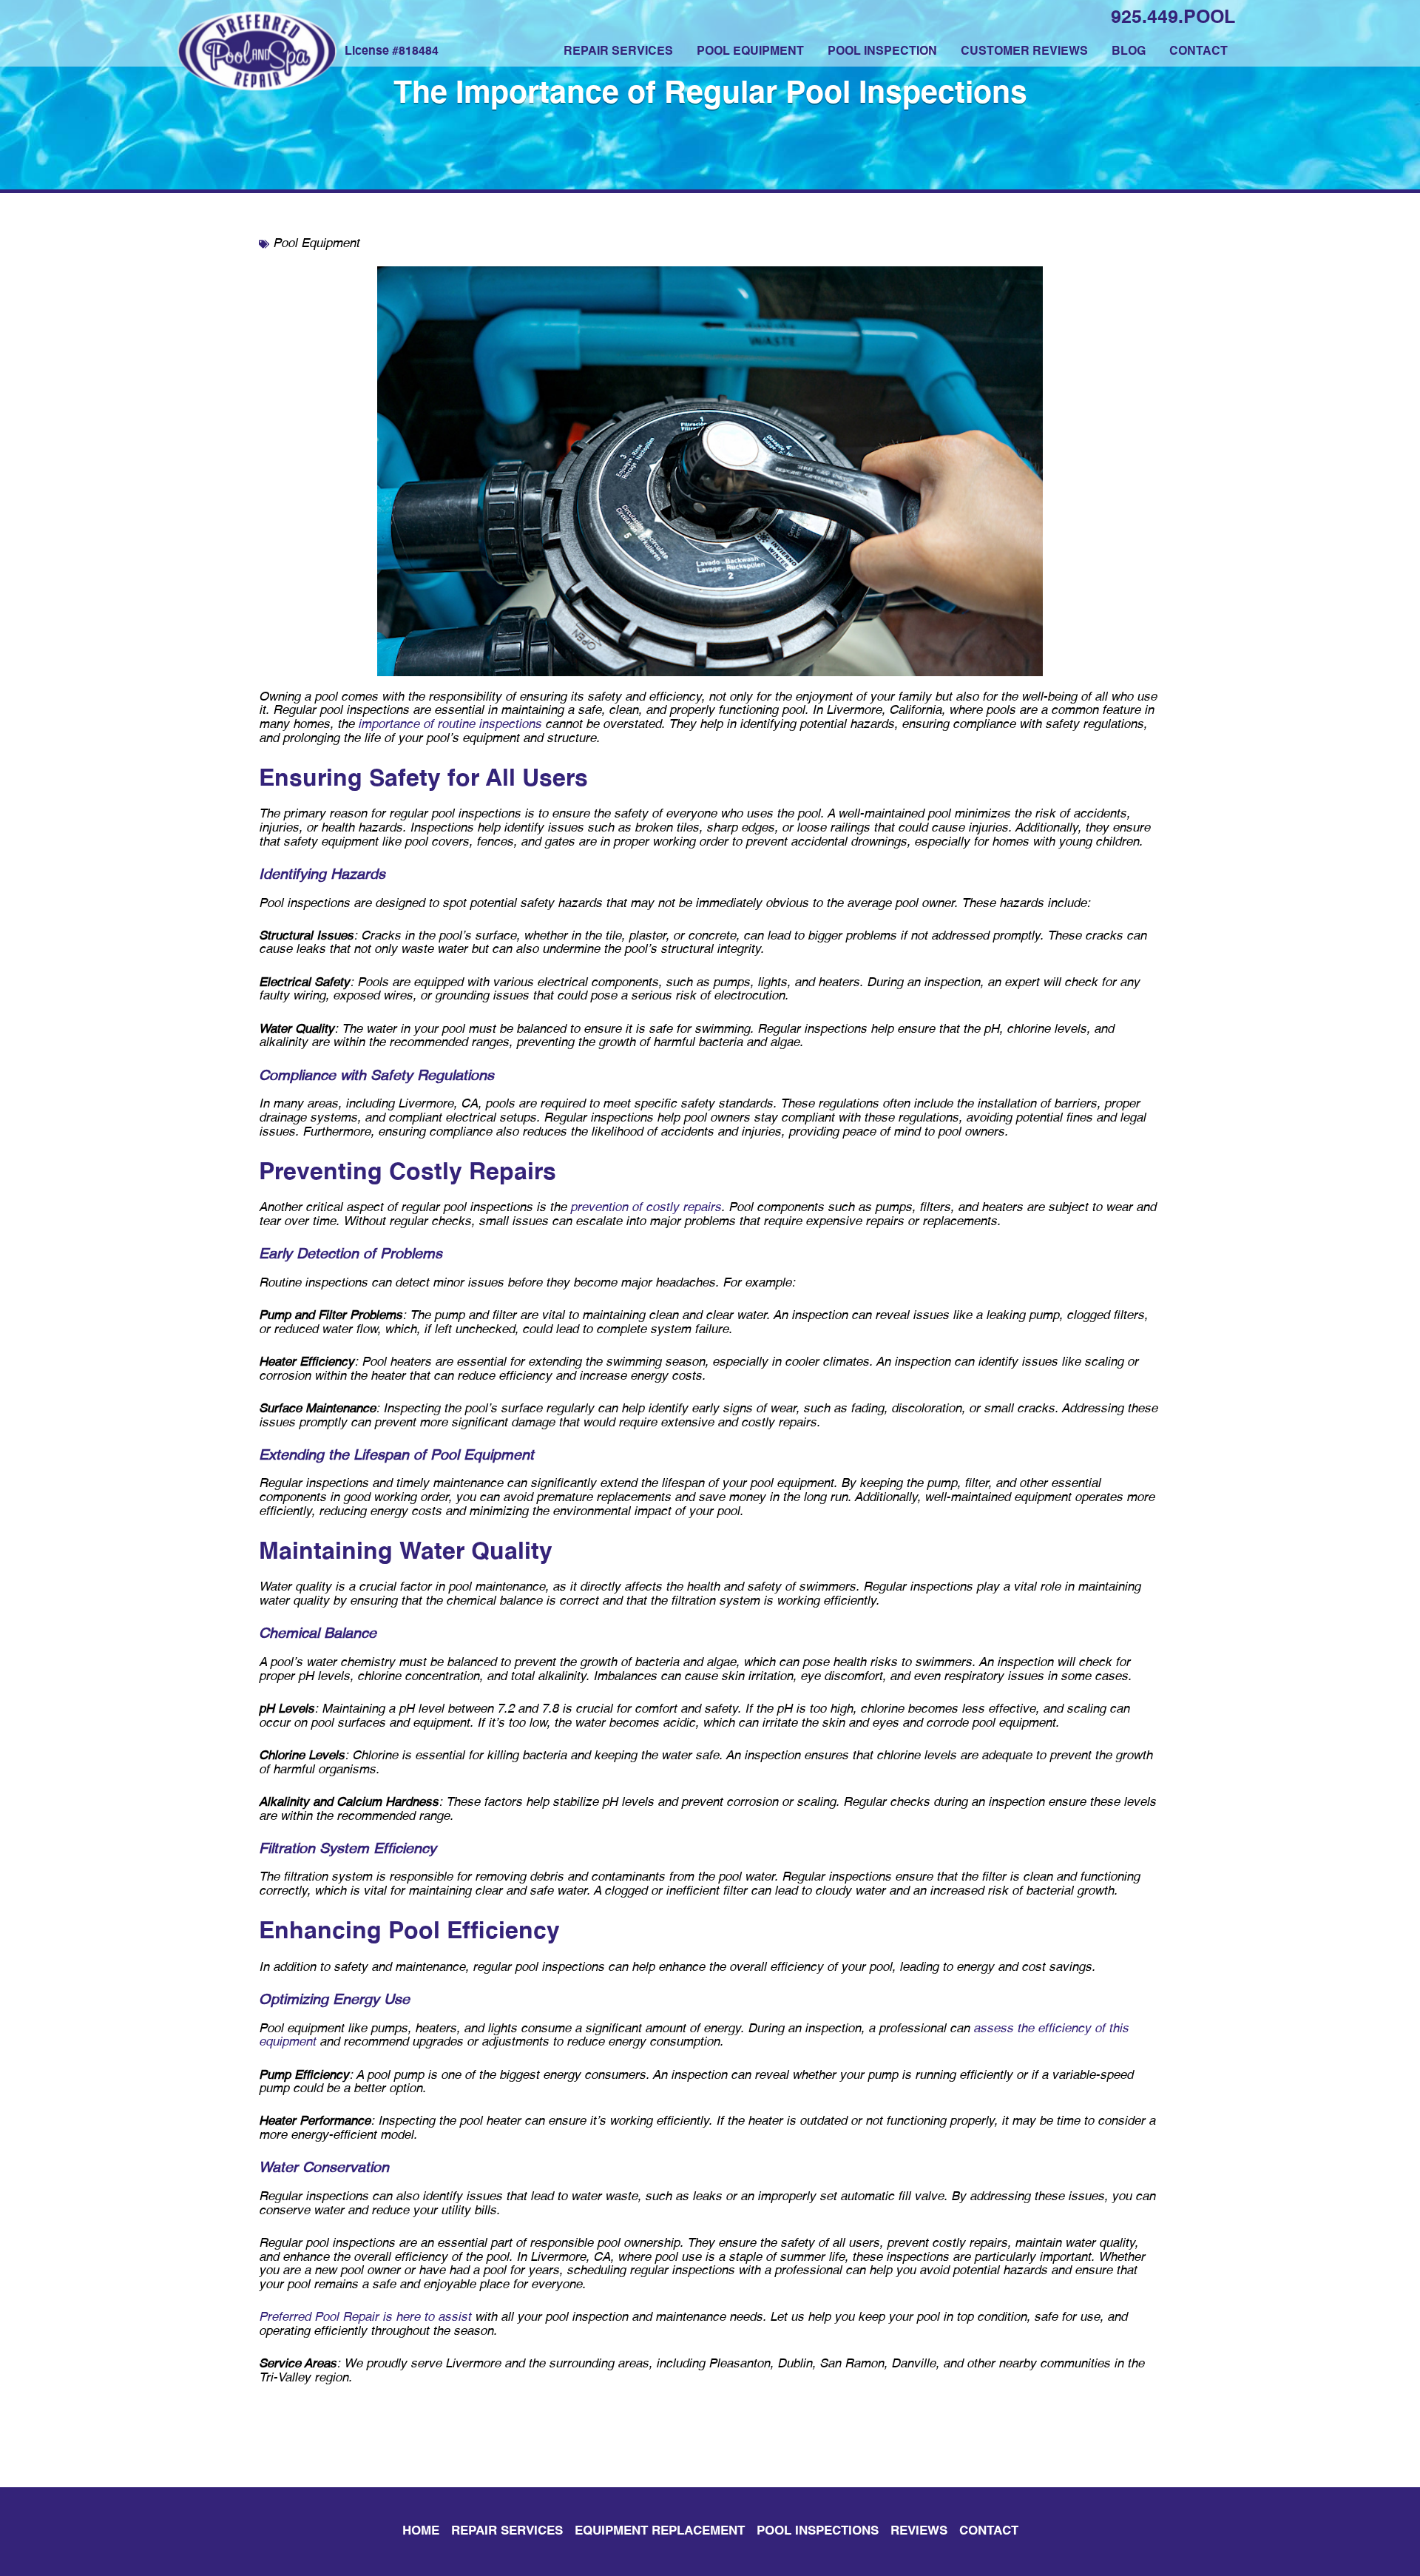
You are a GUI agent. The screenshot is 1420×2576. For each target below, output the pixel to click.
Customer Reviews (1024, 52)
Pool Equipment (750, 52)
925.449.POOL (1173, 18)
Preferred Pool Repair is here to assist (365, 2317)
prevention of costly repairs (646, 1208)
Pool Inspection (882, 52)
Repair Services (618, 52)
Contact (1198, 52)
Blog (1129, 52)
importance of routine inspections (450, 725)
